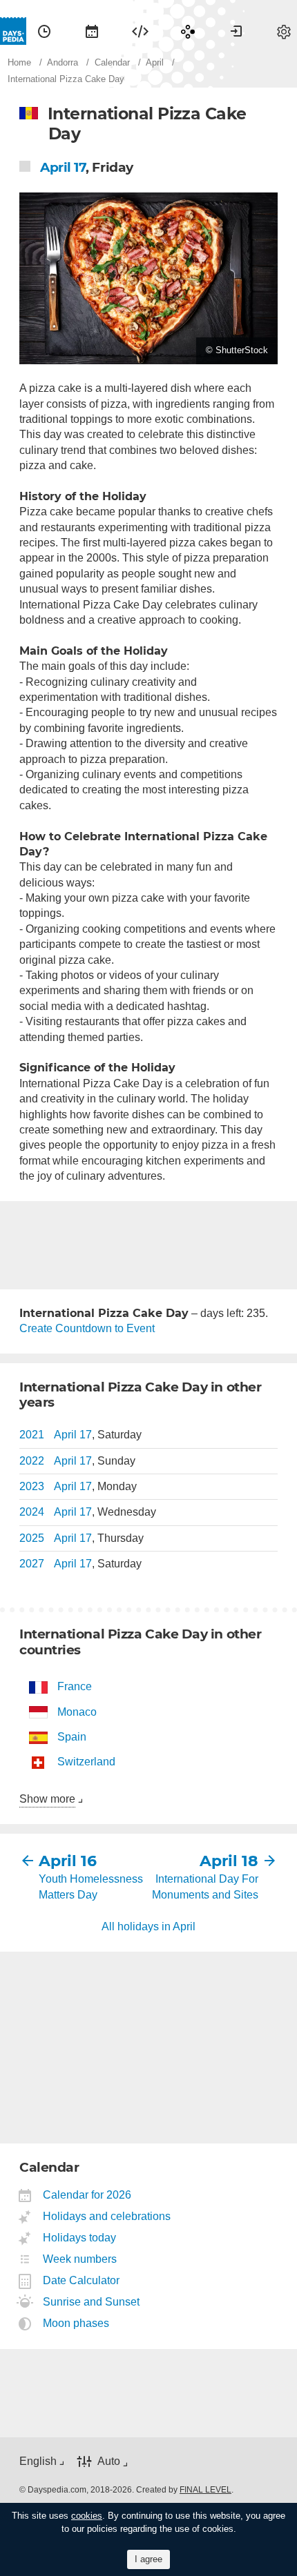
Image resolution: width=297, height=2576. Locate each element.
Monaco (77, 1712)
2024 (32, 1512)
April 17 (63, 167)
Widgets (140, 31)
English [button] (38, 2461)
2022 (32, 1461)
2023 (32, 1486)
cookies (87, 2516)
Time (44, 31)
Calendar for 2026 (87, 2195)
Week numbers (80, 2259)
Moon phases (76, 2323)
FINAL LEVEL (205, 2490)
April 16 (68, 1861)
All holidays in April (148, 1926)
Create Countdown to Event (87, 1328)
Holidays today (80, 2238)
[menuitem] (44, 31)
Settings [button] (284, 31)
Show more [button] (47, 1799)
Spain (72, 1737)
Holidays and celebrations (107, 2216)
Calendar (92, 31)
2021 (32, 1435)
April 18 (229, 1861)
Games (188, 31)
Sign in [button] (236, 31)
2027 (32, 1564)
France (75, 1686)
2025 (32, 1538)
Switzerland (86, 1762)
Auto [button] (109, 2461)
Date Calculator (82, 2280)
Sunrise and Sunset (92, 2302)
